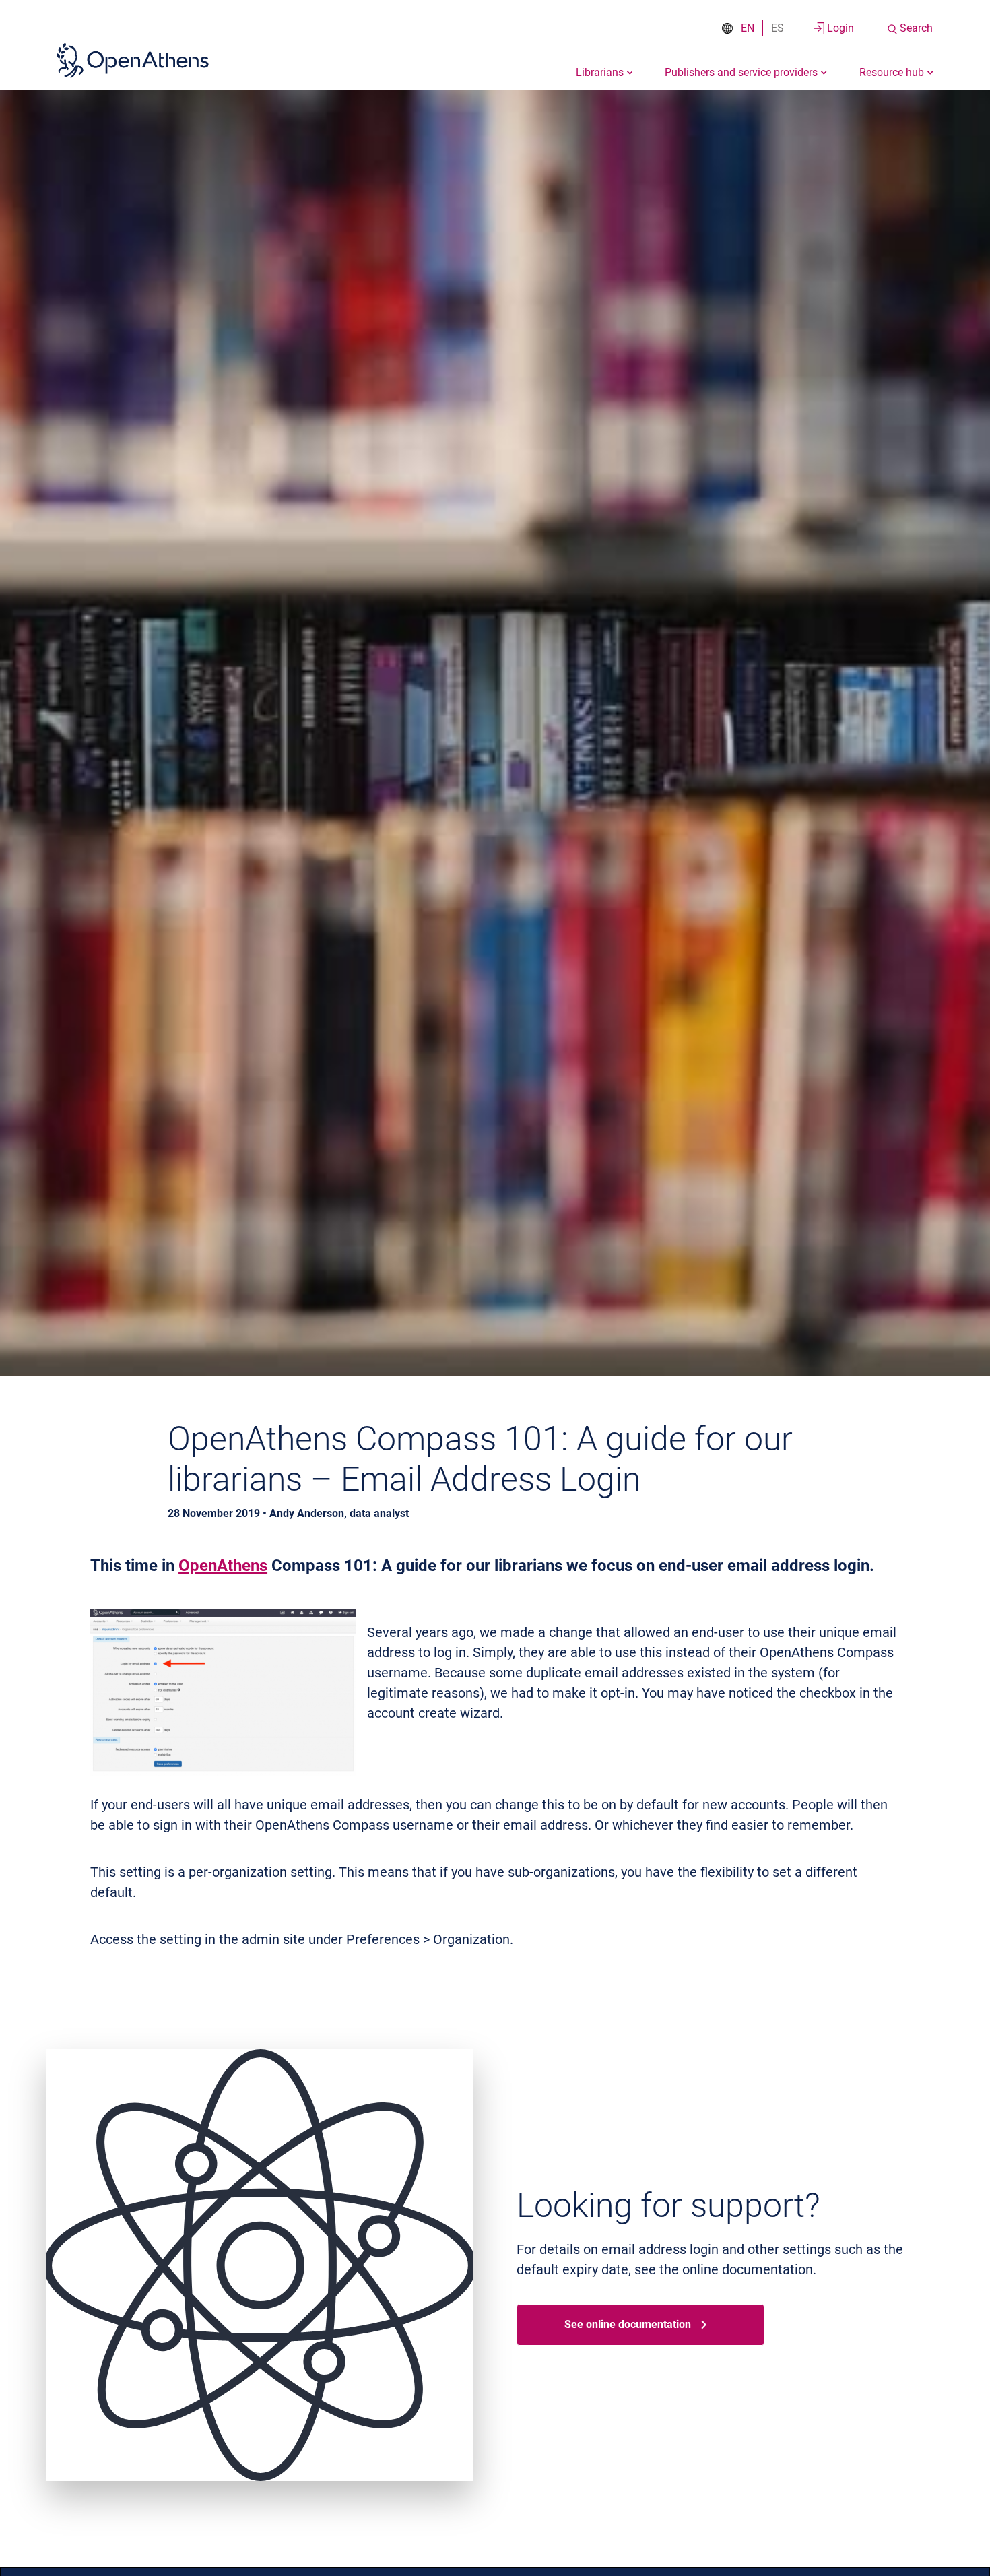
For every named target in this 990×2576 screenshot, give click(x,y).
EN (748, 28)
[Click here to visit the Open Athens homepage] (133, 60)
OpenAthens (223, 1566)
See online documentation (628, 2324)
